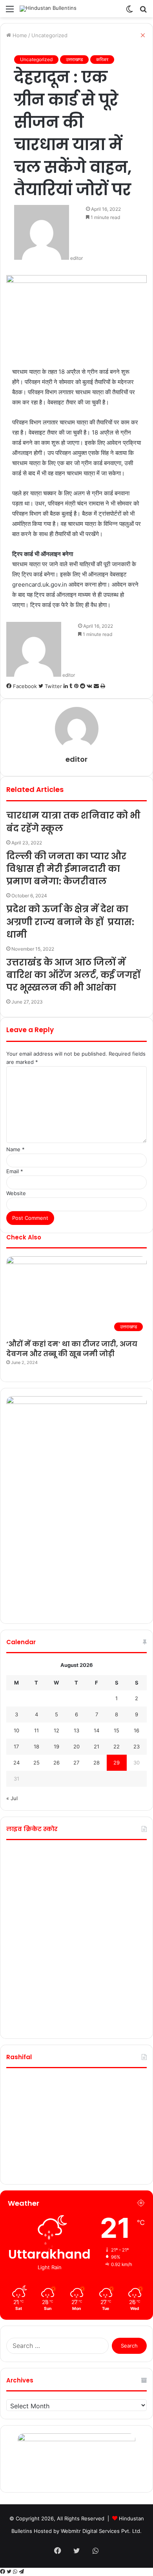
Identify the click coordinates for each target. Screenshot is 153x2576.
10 (16, 1730)
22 (117, 1746)
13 (76, 1730)
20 (76, 1746)
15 (117, 1730)
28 (97, 1763)
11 (36, 1730)
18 (36, 1746)
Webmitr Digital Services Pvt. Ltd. (101, 2531)
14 (97, 1730)
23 (137, 1746)
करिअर (102, 59)
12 (56, 1730)
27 (76, 1763)
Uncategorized (36, 59)
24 (16, 1763)
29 (117, 1763)
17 (16, 1746)
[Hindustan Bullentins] (48, 9)
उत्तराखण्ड (74, 59)
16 (137, 1730)
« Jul (12, 1798)
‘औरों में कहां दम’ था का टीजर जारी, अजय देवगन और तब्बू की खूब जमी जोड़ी (72, 1349)
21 (97, 1746)
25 (36, 1763)
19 (56, 1746)
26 (56, 1763)
